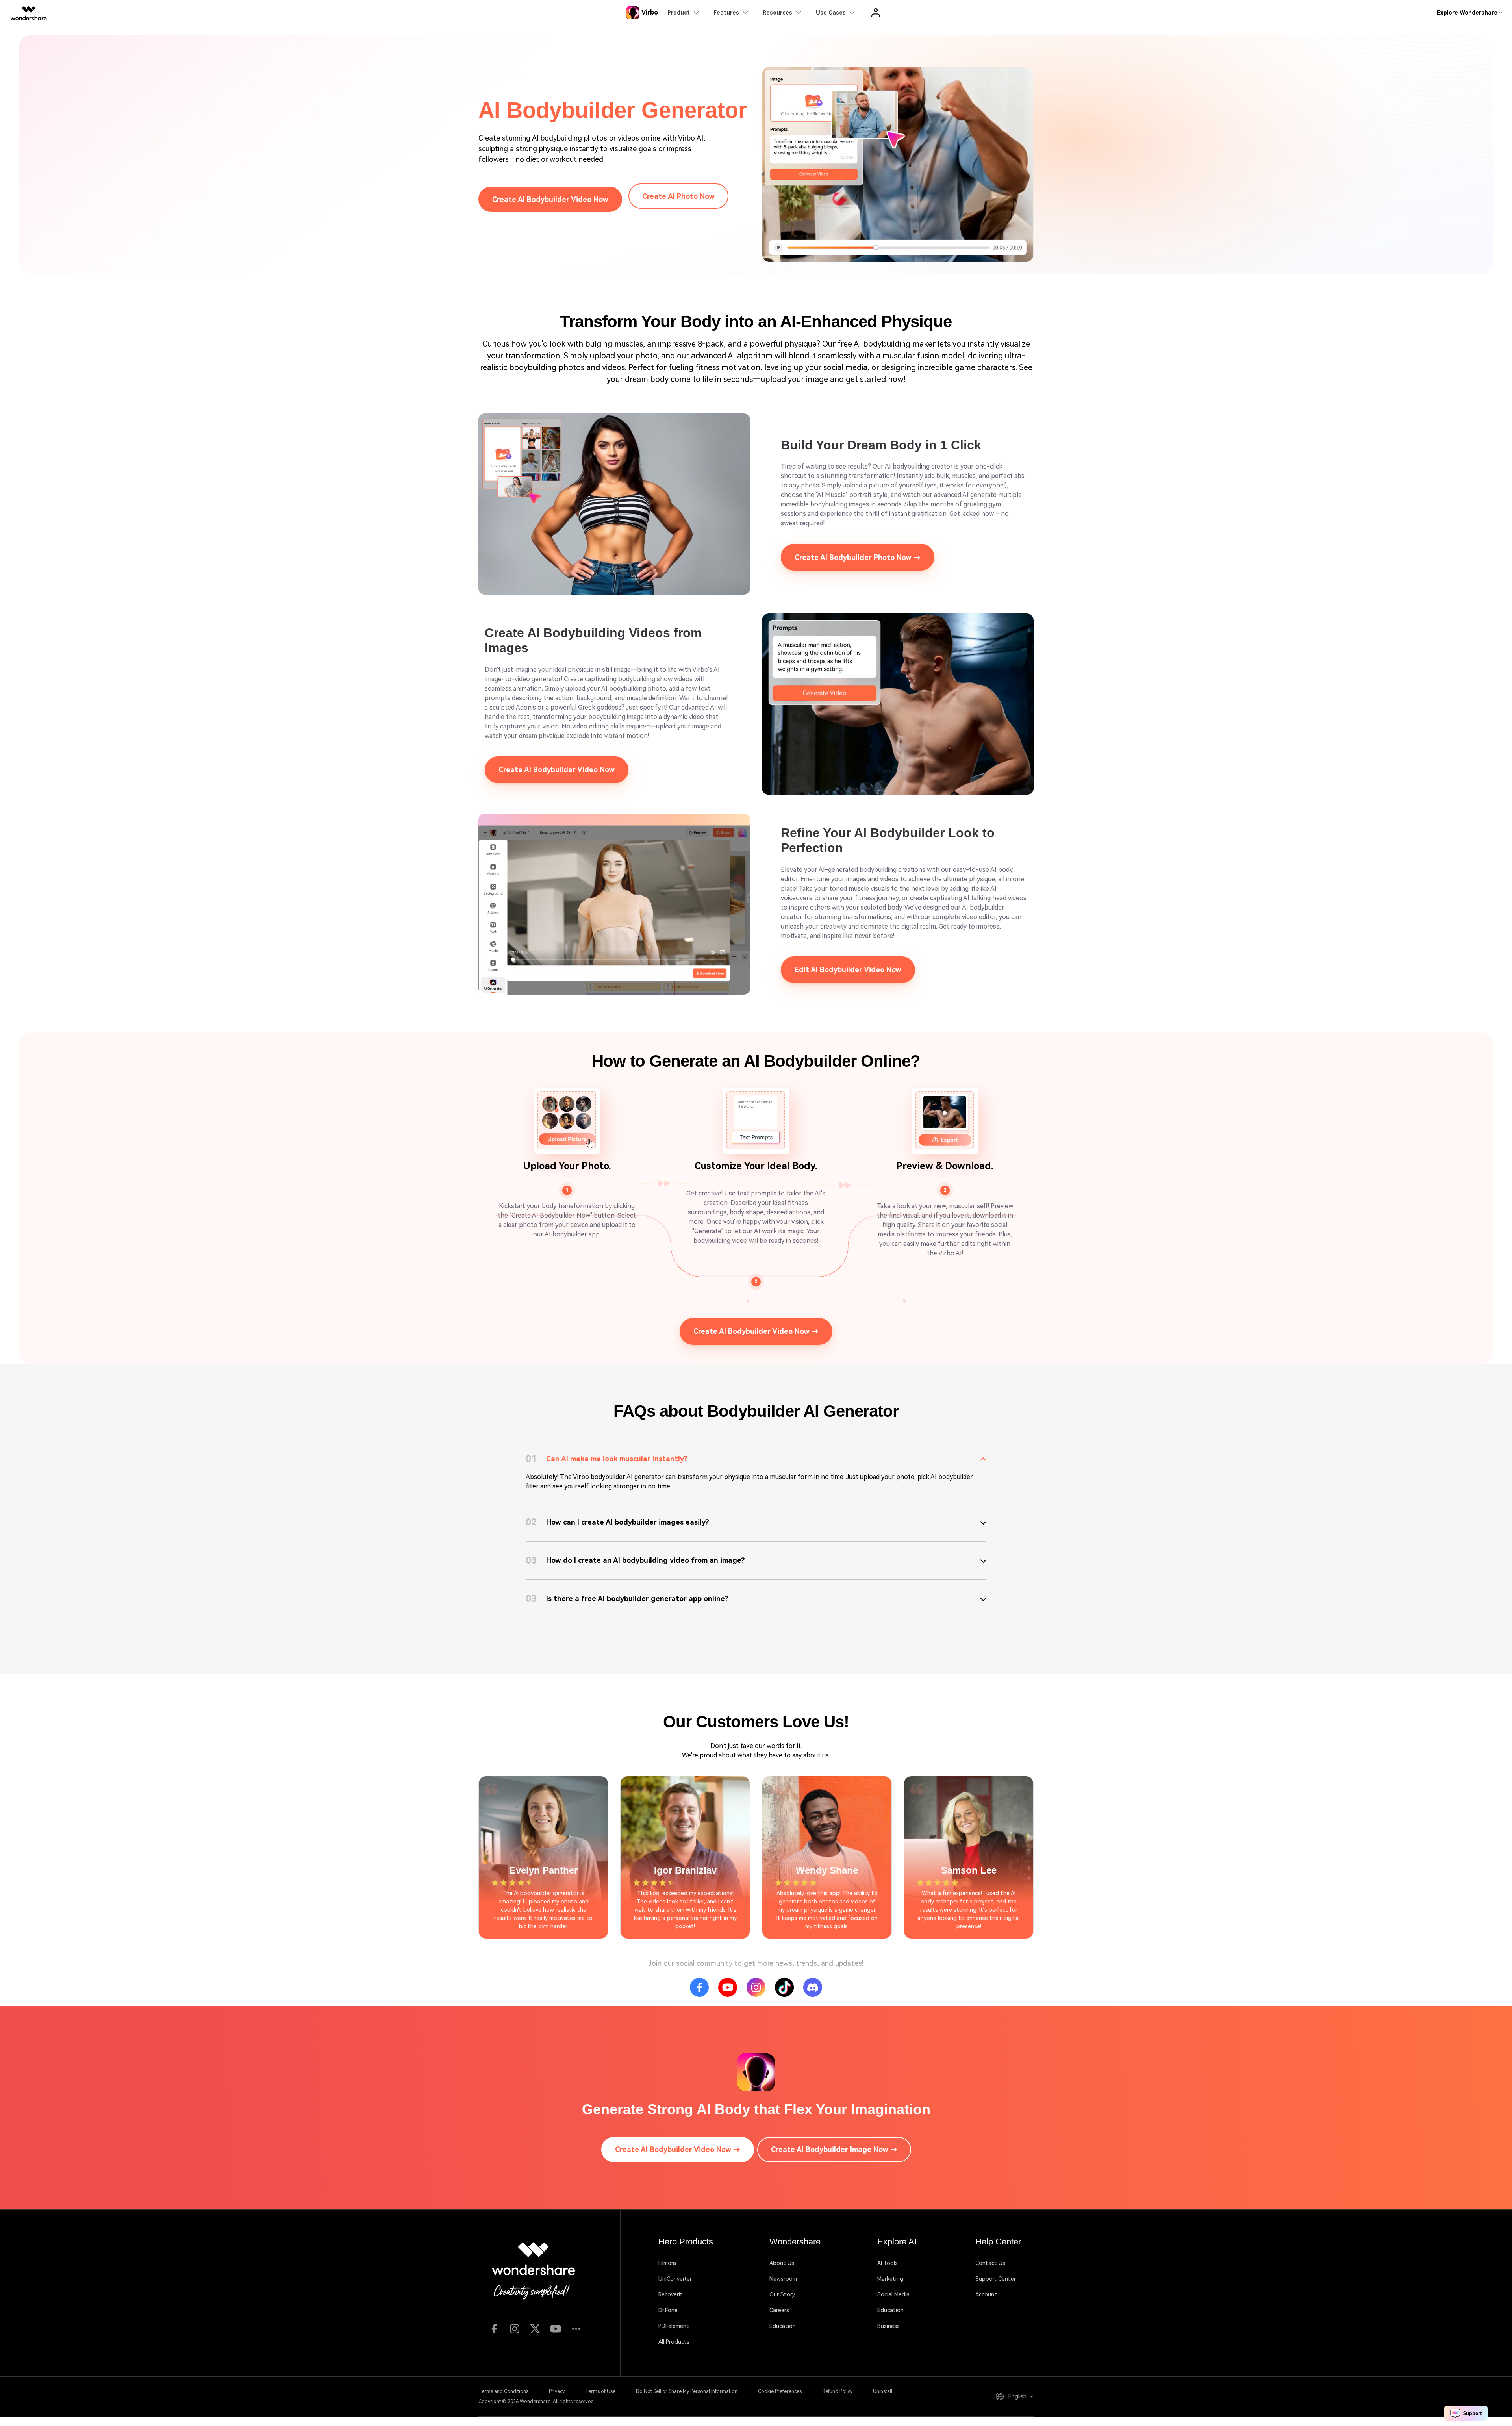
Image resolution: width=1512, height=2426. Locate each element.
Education (783, 2326)
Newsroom (783, 2279)
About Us (782, 2263)
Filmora (667, 2263)
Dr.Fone (668, 2310)
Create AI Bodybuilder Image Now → (834, 2149)
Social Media (893, 2294)
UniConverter (675, 2279)
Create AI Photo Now (678, 196)
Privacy (557, 2391)
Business (888, 2326)
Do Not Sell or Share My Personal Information (687, 2391)
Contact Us (990, 2263)
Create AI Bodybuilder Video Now (550, 199)
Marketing (890, 2279)
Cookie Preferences (780, 2391)
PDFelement (674, 2326)
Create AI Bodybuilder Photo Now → (858, 557)
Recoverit (671, 2294)
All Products (674, 2342)
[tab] (756, 1459)
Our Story (782, 2294)
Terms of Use (600, 2391)
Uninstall (883, 2391)
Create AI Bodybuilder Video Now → (756, 1331)
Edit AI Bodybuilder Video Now (848, 970)
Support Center (996, 2279)
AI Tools (888, 2263)
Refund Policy (837, 2391)
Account (986, 2294)
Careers (779, 2310)
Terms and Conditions (503, 2391)
